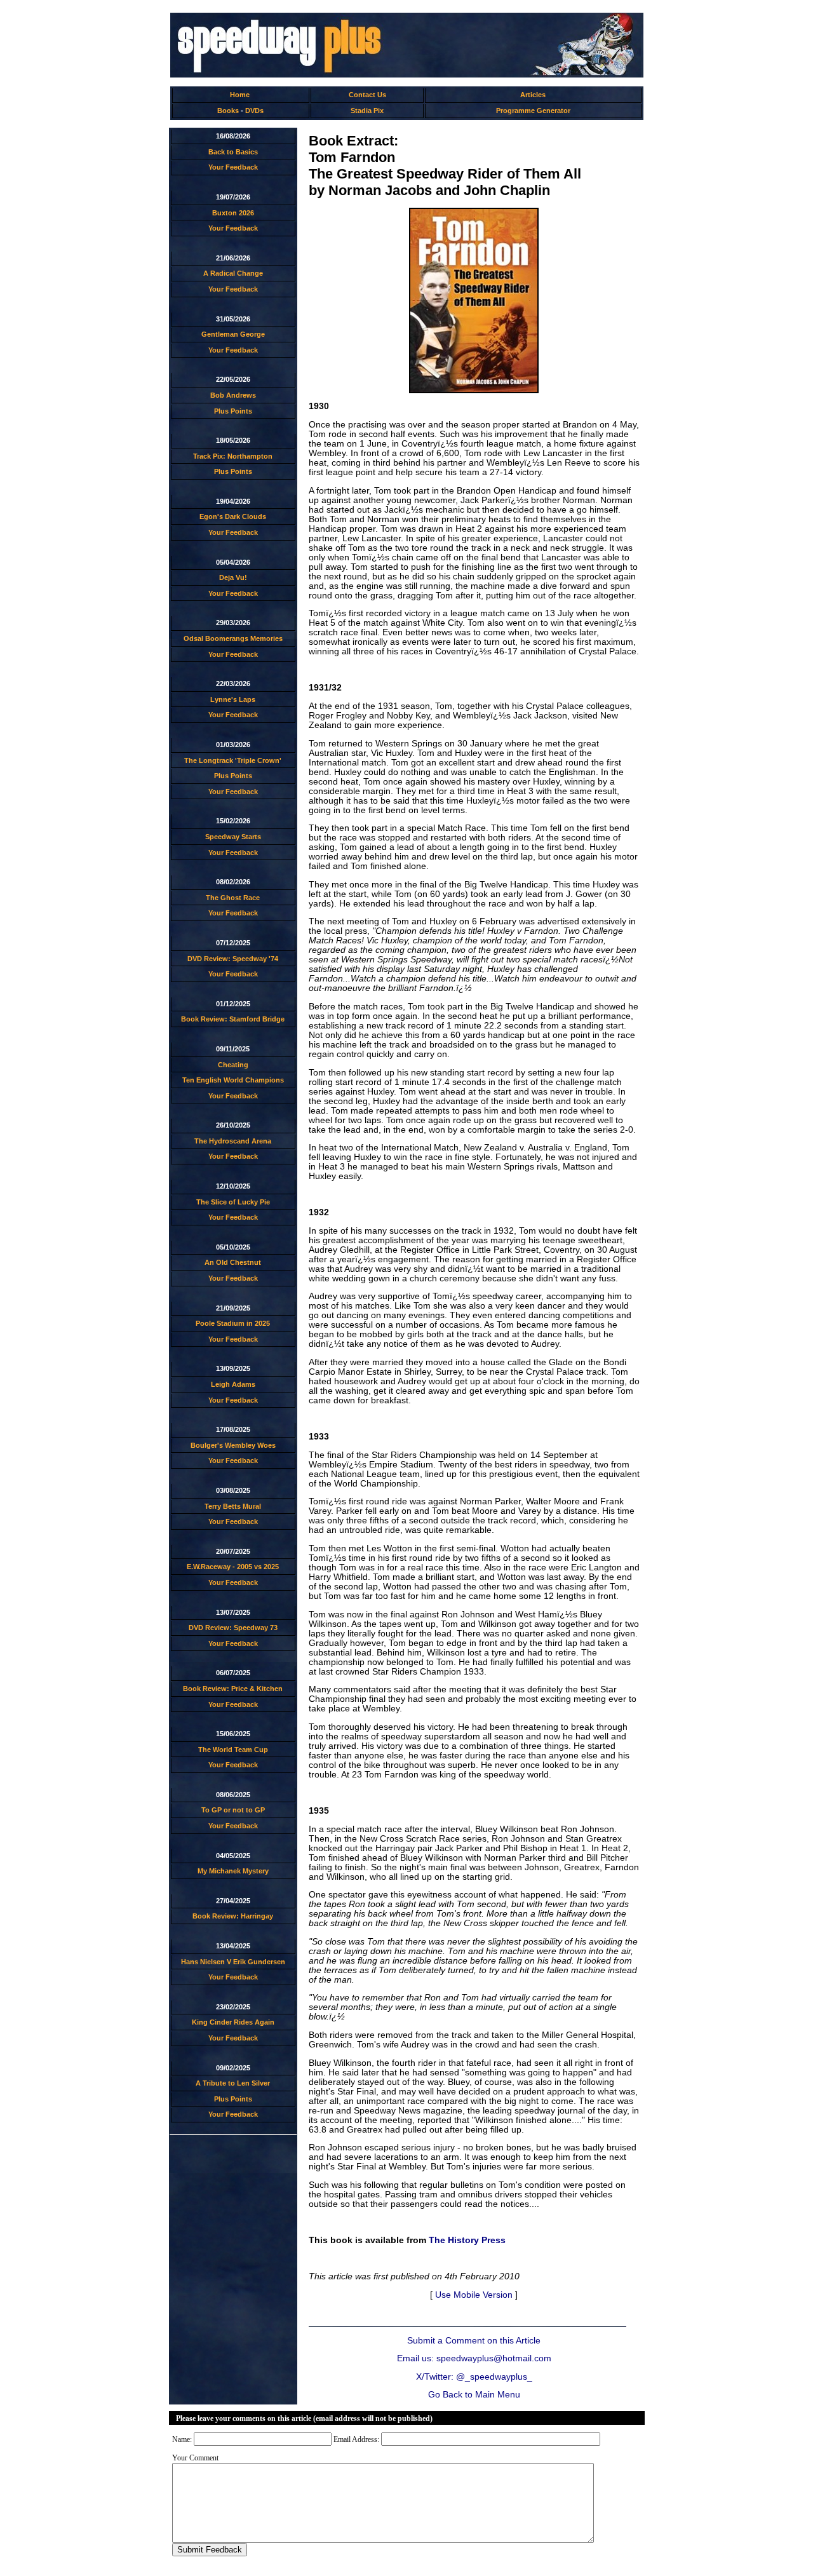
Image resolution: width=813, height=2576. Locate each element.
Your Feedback (233, 167)
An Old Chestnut (233, 1262)
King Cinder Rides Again (233, 2022)
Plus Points (233, 411)
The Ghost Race (233, 898)
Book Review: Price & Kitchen (233, 1689)
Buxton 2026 (233, 213)
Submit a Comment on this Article (474, 2341)
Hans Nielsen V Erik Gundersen (233, 1962)
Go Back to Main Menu (474, 2395)
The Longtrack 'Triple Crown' (233, 760)
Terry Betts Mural (233, 1506)
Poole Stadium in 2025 (233, 1323)
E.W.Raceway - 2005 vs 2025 (233, 1567)
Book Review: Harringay (233, 1916)
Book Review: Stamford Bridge (233, 1019)
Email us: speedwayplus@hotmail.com (474, 2358)
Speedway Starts (233, 837)
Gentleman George (233, 334)
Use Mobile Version (474, 2295)
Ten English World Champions (233, 1080)
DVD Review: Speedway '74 (233, 959)
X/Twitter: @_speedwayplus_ (474, 2377)
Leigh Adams (233, 1384)
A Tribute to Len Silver (233, 2083)
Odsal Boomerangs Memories (233, 638)
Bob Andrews (233, 395)
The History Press (467, 2240)
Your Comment (195, 2458)
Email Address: (356, 2439)
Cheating (233, 1065)
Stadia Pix (367, 111)
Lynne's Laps (233, 699)
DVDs (254, 111)
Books (228, 111)
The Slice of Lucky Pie (233, 1202)
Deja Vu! (233, 577)
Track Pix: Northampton (233, 456)
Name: (182, 2439)
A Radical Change (233, 273)
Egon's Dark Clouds (233, 516)
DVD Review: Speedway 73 (233, 1628)
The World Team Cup (233, 1750)
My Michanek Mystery (233, 1871)
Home (240, 95)
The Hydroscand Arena (233, 1141)
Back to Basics (233, 152)
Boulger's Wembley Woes (233, 1445)
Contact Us (367, 95)
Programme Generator (533, 111)
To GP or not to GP (233, 1810)
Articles (533, 95)
